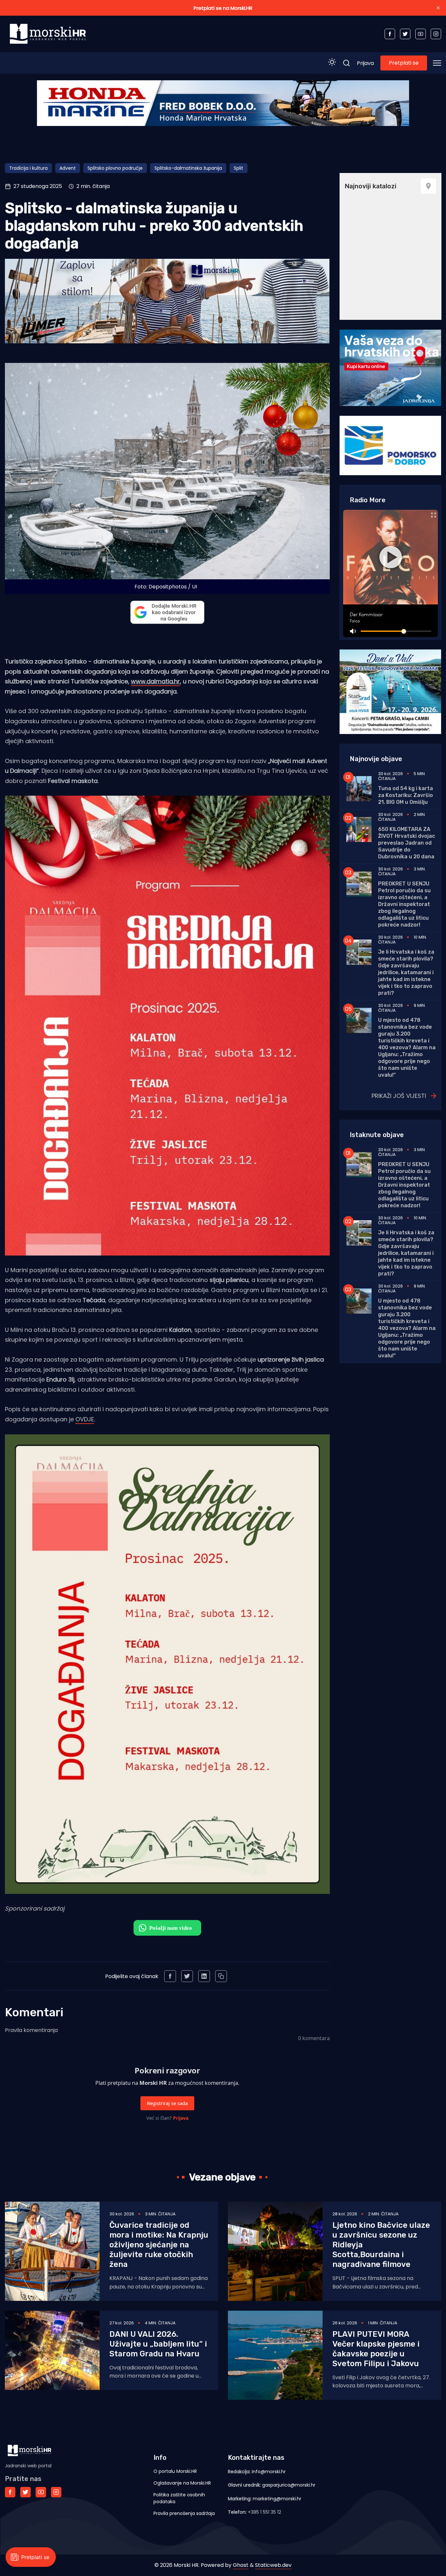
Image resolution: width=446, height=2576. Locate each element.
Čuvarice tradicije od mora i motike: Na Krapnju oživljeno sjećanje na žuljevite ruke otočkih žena (159, 2245)
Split (239, 168)
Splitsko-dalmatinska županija (188, 168)
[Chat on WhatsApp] (167, 1928)
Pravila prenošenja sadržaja (184, 2513)
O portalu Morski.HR (175, 2471)
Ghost (241, 2565)
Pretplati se (404, 63)
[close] (438, 8)
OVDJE (85, 1419)
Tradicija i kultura (28, 168)
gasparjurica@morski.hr (289, 2485)
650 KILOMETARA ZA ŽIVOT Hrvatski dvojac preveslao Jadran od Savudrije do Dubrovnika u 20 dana (406, 843)
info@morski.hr (269, 2472)
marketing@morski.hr (277, 2499)
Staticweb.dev (273, 2565)
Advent (68, 168)
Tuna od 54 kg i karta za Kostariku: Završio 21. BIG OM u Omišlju (406, 795)
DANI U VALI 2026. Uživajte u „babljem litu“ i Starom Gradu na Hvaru (158, 2344)
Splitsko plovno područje (115, 168)
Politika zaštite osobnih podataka (179, 2498)
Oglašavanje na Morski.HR (182, 2483)
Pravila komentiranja (31, 2030)
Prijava (365, 63)
